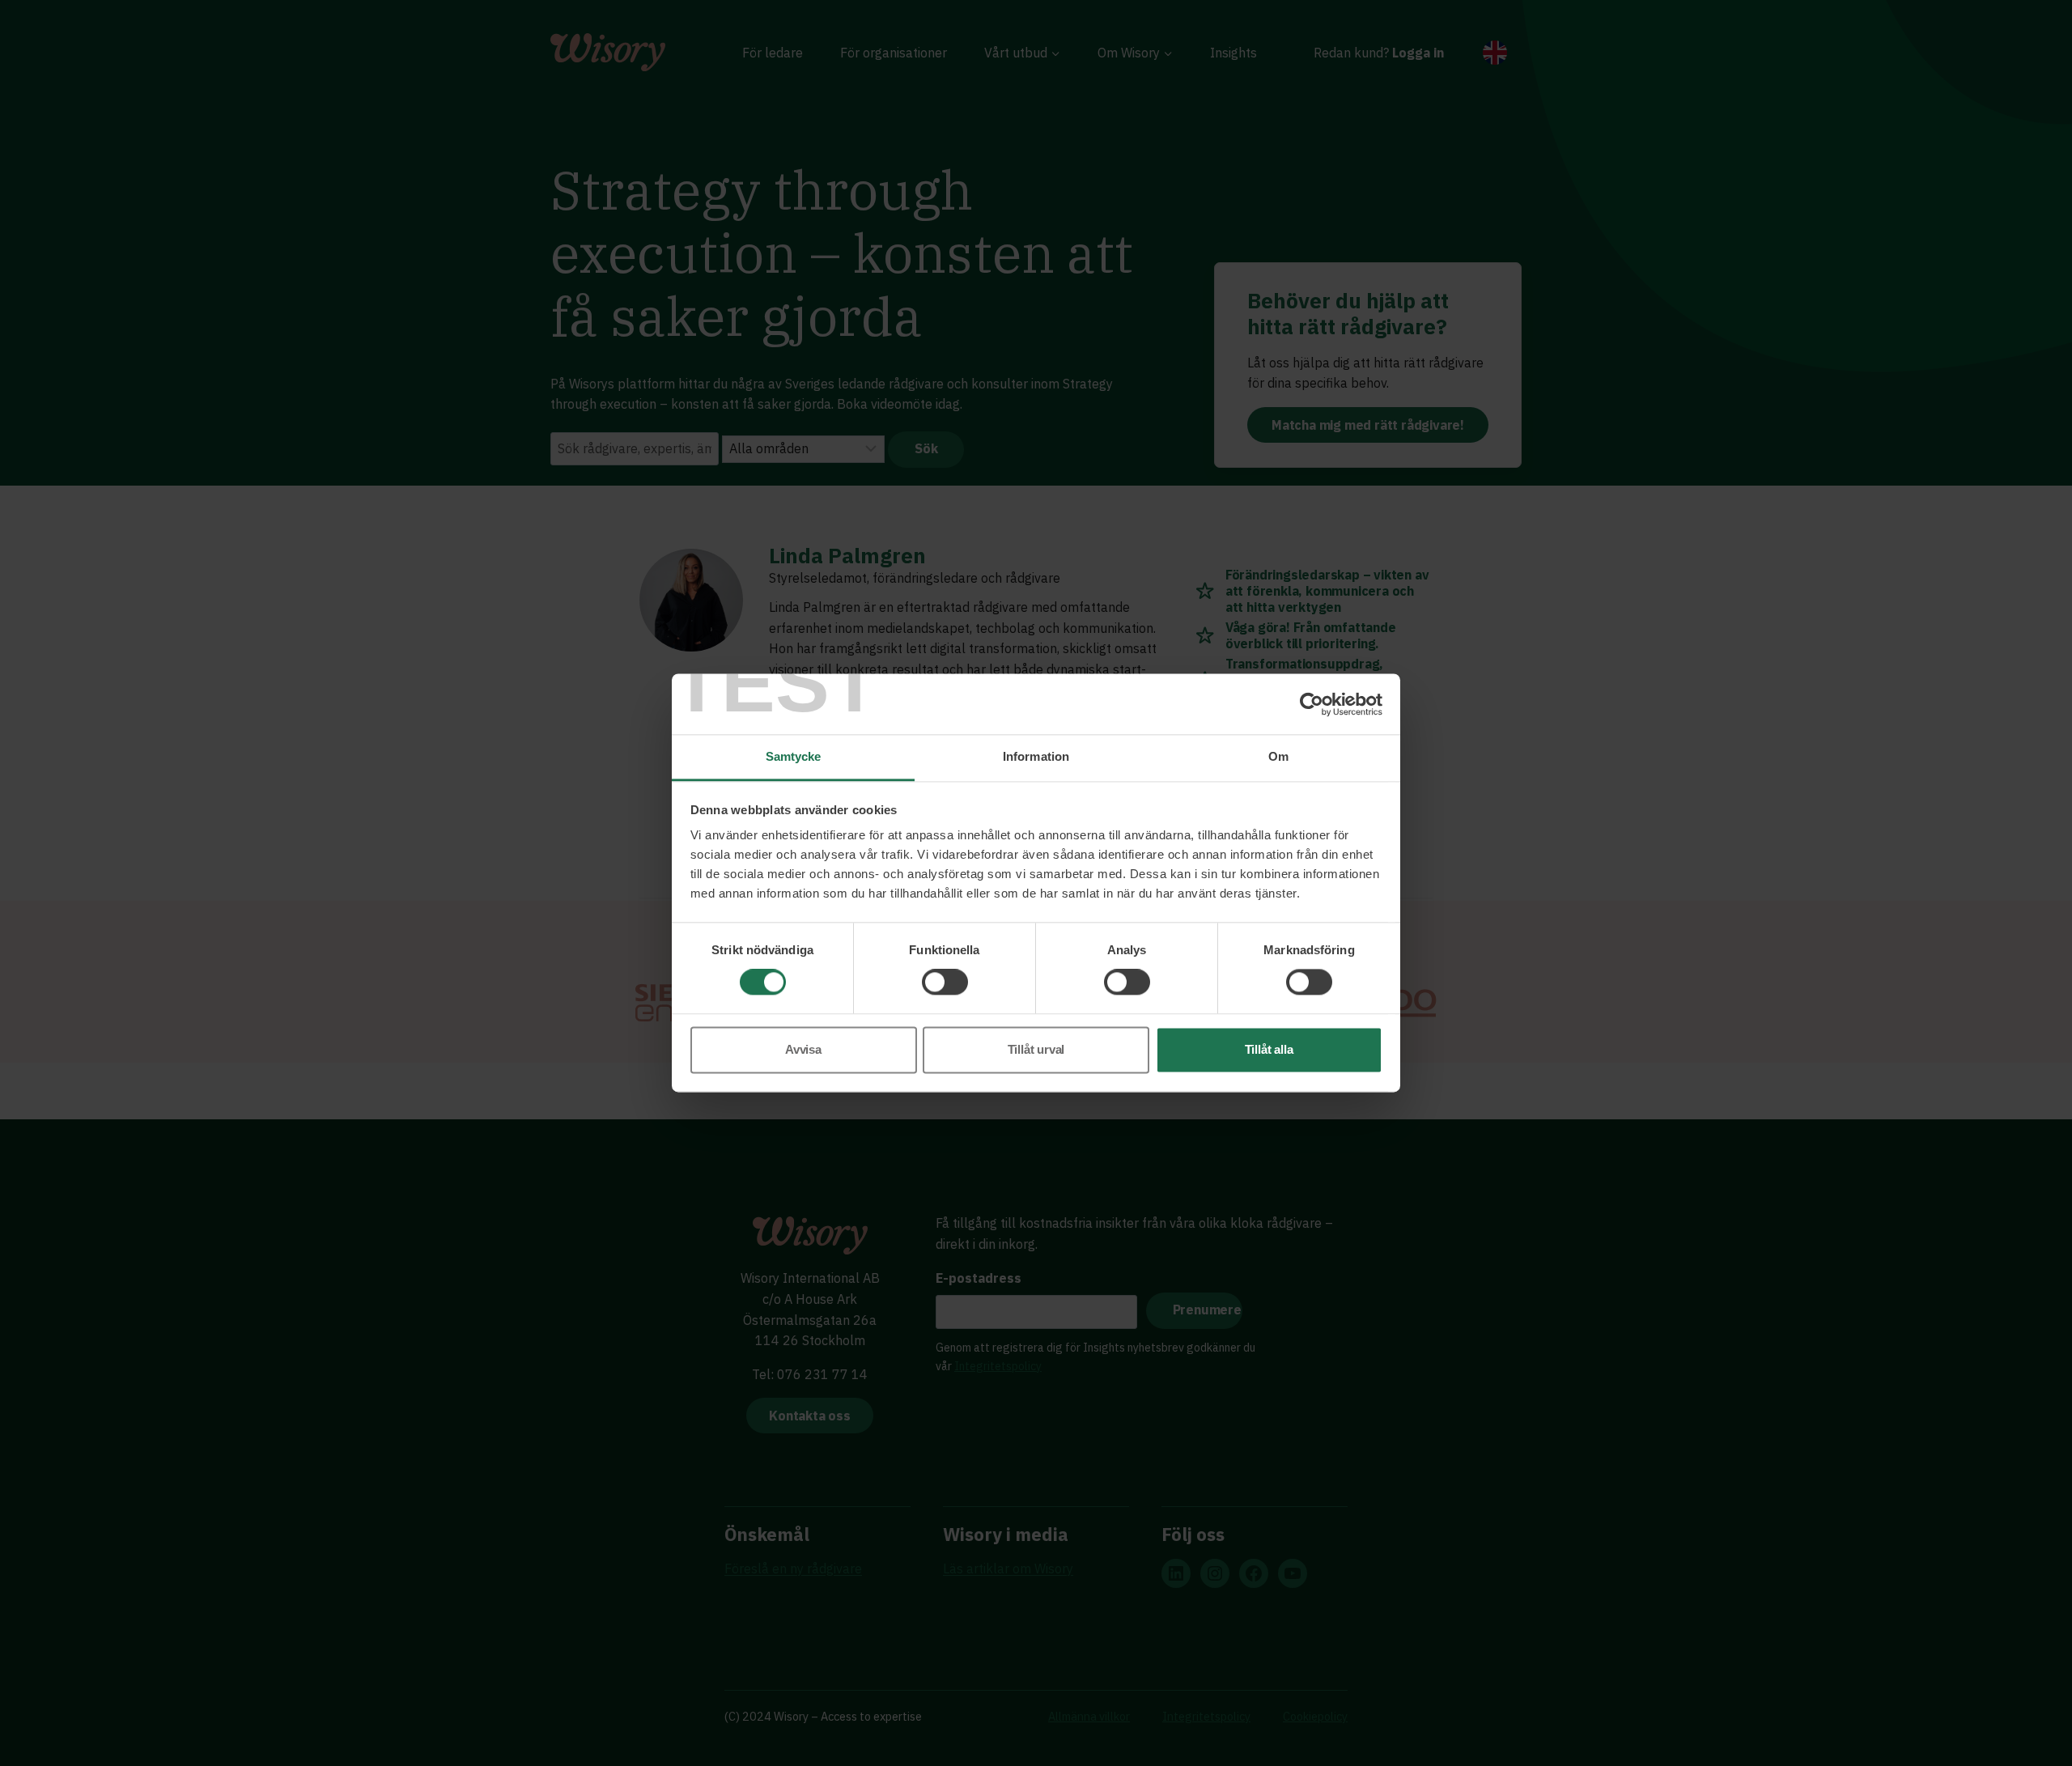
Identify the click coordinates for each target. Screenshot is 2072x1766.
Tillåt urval (1036, 1049)
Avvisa (803, 1049)
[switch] (945, 983)
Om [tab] (1278, 756)
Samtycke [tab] (794, 756)
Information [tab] (1036, 756)
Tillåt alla (1269, 1049)
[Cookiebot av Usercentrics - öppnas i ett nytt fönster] (1312, 704)
